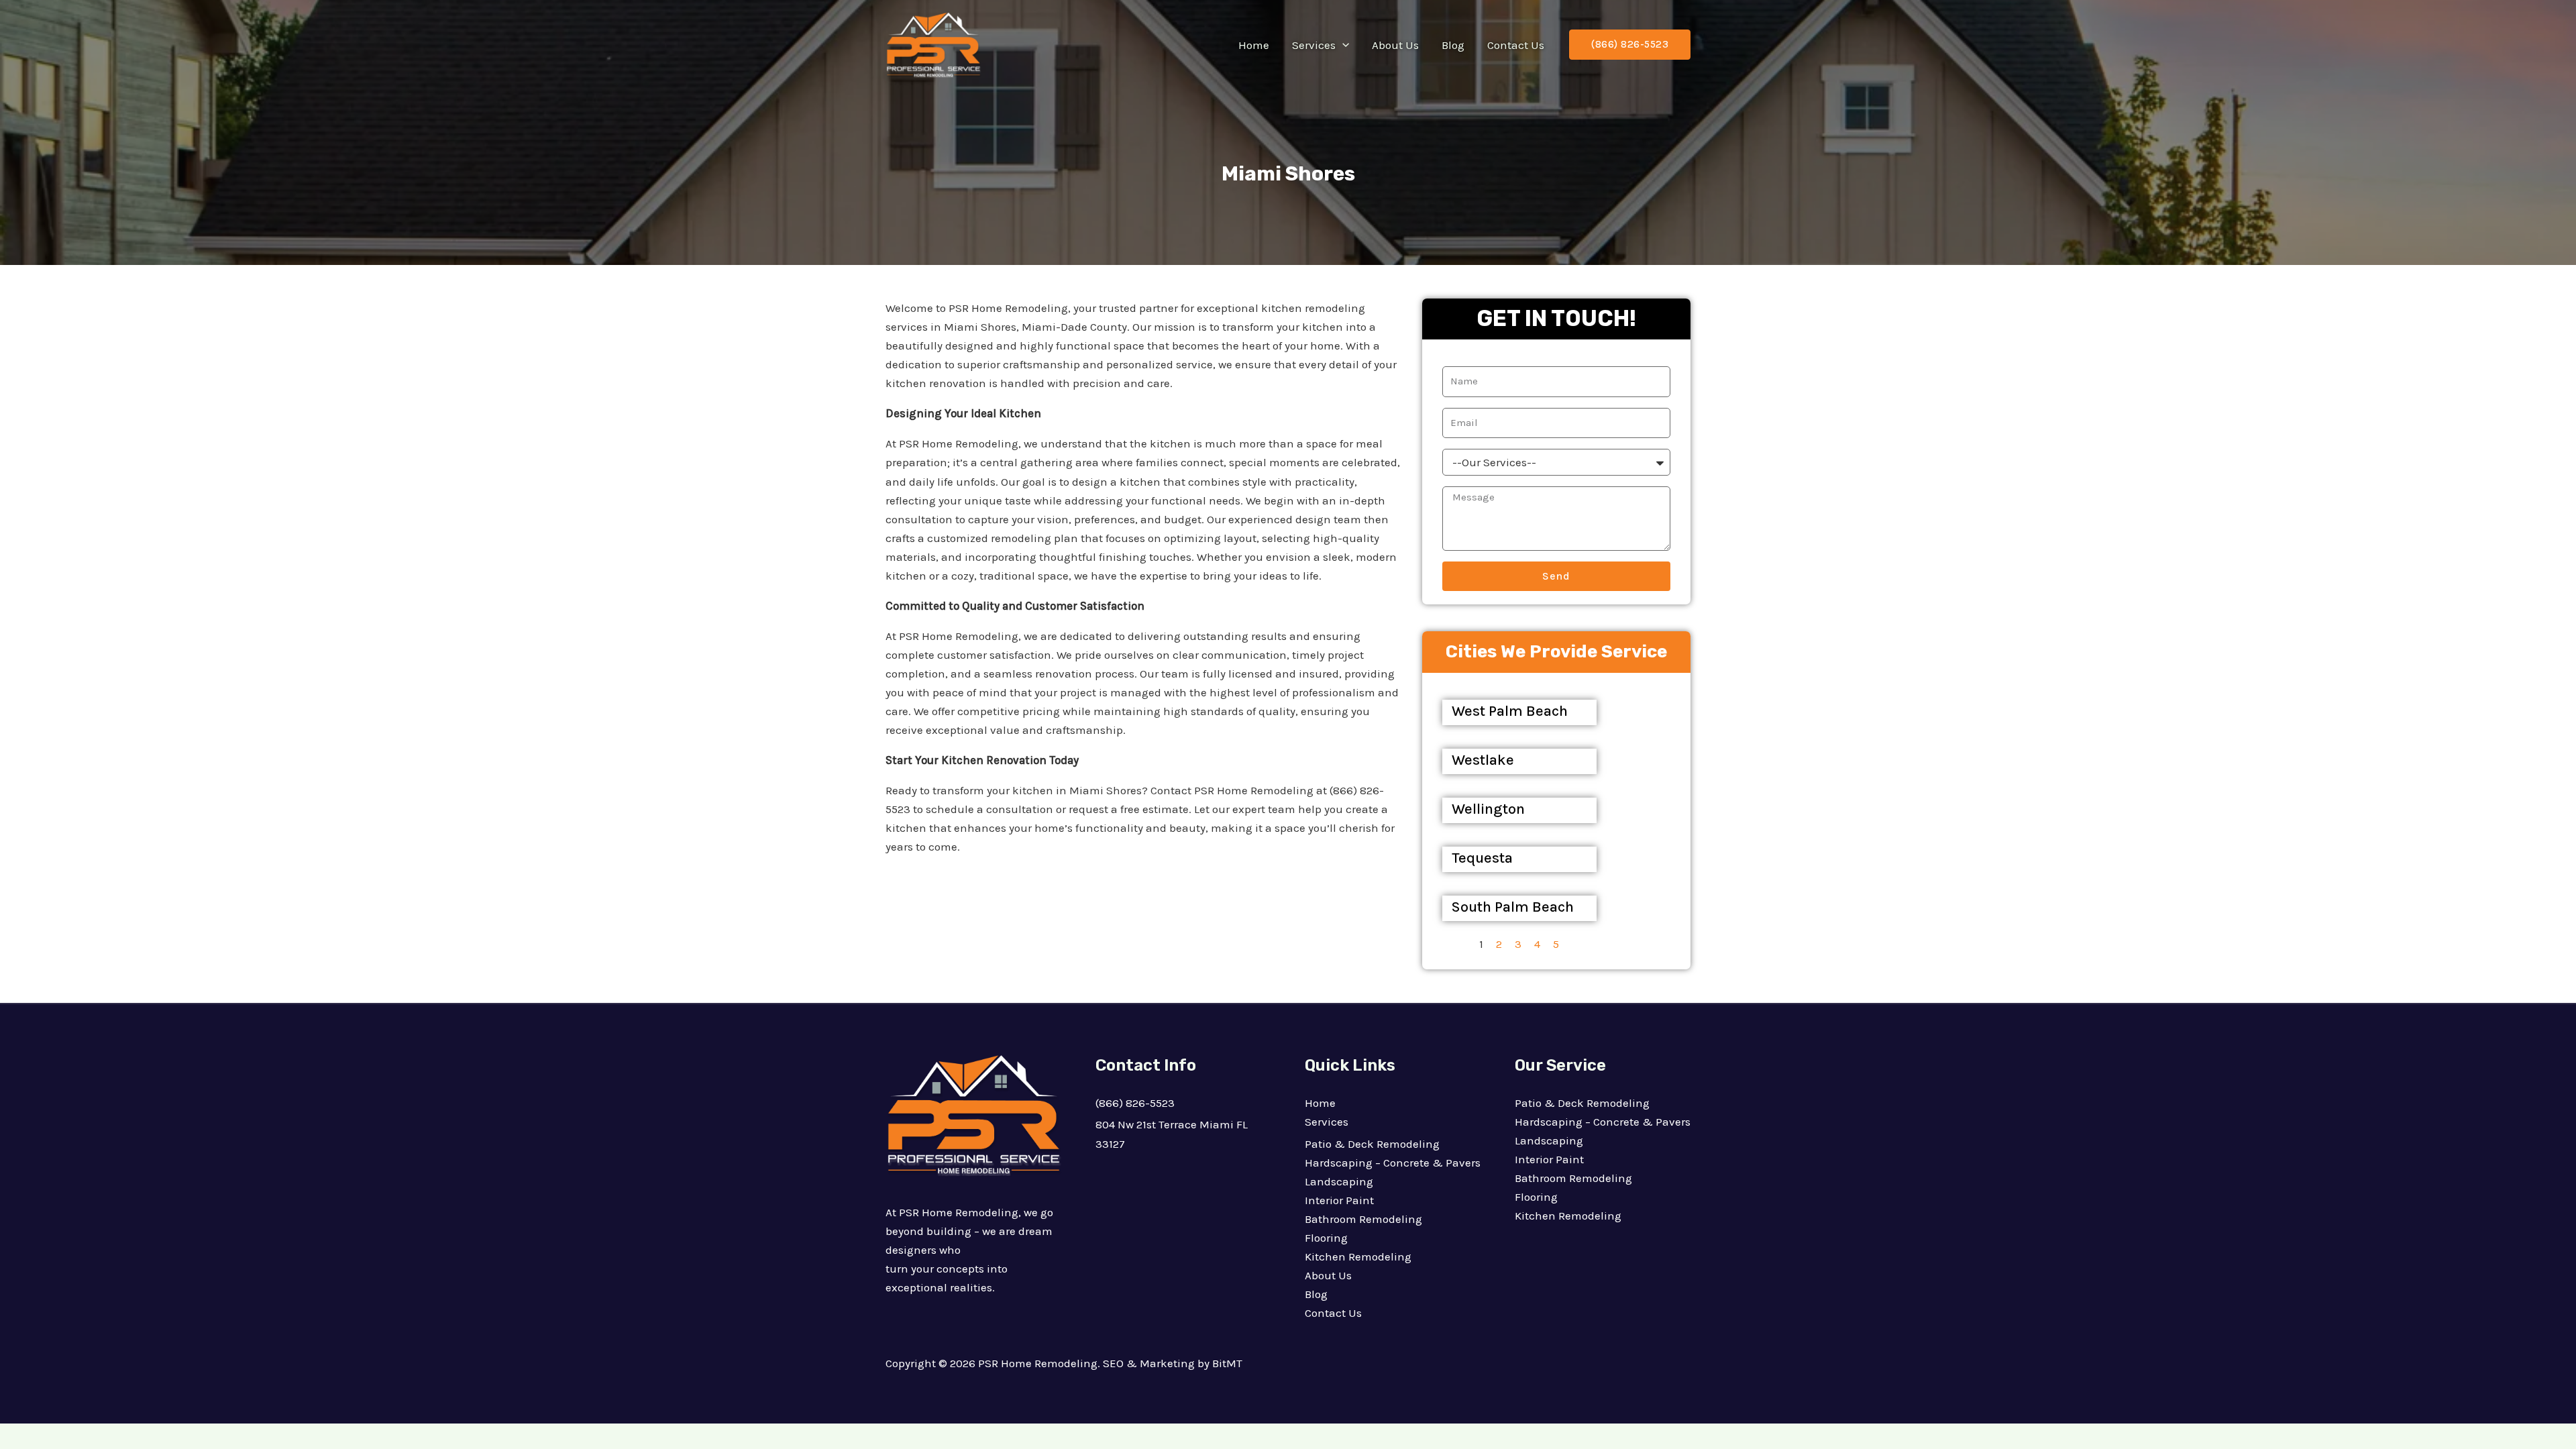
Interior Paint (1339, 1200)
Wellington (1488, 809)
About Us (1395, 45)
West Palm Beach (1510, 711)
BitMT (1227, 1363)
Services (1314, 45)
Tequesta (1482, 858)
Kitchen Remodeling (1358, 1256)
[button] (1342, 45)
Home (1254, 45)
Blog (1453, 45)
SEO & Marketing (1149, 1363)
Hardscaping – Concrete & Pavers (1393, 1163)
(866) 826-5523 (1135, 1103)
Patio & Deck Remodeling (1372, 1144)
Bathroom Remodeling (1363, 1219)
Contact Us (1516, 45)
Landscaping (1339, 1181)
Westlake (1483, 760)
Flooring (1326, 1238)
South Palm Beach (1513, 907)
